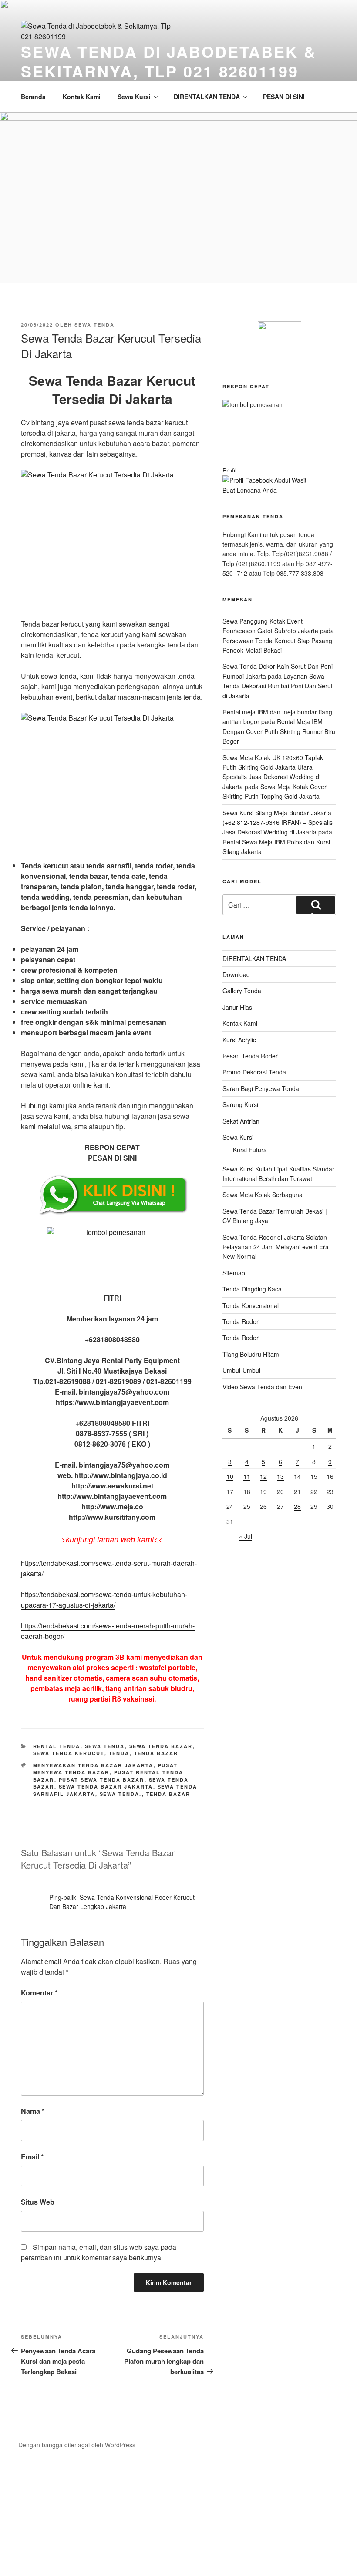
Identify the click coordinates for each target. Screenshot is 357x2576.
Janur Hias (237, 1007)
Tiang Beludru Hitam (251, 1354)
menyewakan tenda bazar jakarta (93, 1765)
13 (280, 1476)
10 (230, 1476)
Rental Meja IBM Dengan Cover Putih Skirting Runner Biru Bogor (279, 731)
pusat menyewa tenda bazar (106, 1769)
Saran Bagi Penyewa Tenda (261, 1088)
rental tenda (57, 1746)
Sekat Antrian (241, 1121)
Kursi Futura (250, 1150)
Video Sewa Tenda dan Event (263, 1387)
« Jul (246, 1536)
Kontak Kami (82, 97)
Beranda (33, 97)
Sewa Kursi (134, 97)
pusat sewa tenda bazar (102, 1780)
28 (297, 1506)
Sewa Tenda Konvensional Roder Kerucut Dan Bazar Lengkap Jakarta (122, 1902)
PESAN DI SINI (284, 97)
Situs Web (38, 2202)
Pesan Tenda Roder (250, 1056)
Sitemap (234, 1273)
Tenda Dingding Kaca (252, 1289)
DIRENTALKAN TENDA (207, 97)
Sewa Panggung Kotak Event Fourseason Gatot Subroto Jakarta (270, 626)
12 (263, 1476)
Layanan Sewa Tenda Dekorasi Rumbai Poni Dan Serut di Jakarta (278, 686)
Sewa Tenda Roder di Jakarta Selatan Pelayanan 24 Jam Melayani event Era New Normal (276, 1247)
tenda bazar (156, 1753)
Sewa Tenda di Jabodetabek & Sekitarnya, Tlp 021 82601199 (169, 61)
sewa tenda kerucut (69, 1753)
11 (247, 1476)
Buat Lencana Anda (250, 490)
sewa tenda (94, 325)
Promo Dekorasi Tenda (254, 1072)
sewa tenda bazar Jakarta (106, 1787)
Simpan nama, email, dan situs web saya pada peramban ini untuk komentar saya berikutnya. (99, 2252)
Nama (33, 2111)
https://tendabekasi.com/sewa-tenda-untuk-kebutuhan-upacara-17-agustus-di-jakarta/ (104, 1600)
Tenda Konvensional (251, 1305)
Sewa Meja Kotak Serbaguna (263, 1195)
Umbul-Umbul (241, 1370)
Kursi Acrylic (239, 1040)
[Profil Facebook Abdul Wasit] (264, 480)
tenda (119, 1753)
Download (236, 974)
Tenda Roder (241, 1321)
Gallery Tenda (242, 991)
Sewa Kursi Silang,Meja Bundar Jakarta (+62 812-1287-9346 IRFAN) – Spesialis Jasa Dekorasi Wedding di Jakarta (278, 823)
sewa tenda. (121, 1794)
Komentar (39, 1993)
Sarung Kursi (240, 1104)
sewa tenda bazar (161, 1746)
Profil (229, 470)
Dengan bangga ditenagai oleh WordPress (77, 2445)
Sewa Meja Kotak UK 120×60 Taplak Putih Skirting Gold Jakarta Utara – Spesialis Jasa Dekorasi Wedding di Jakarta (273, 772)
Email (32, 2157)
